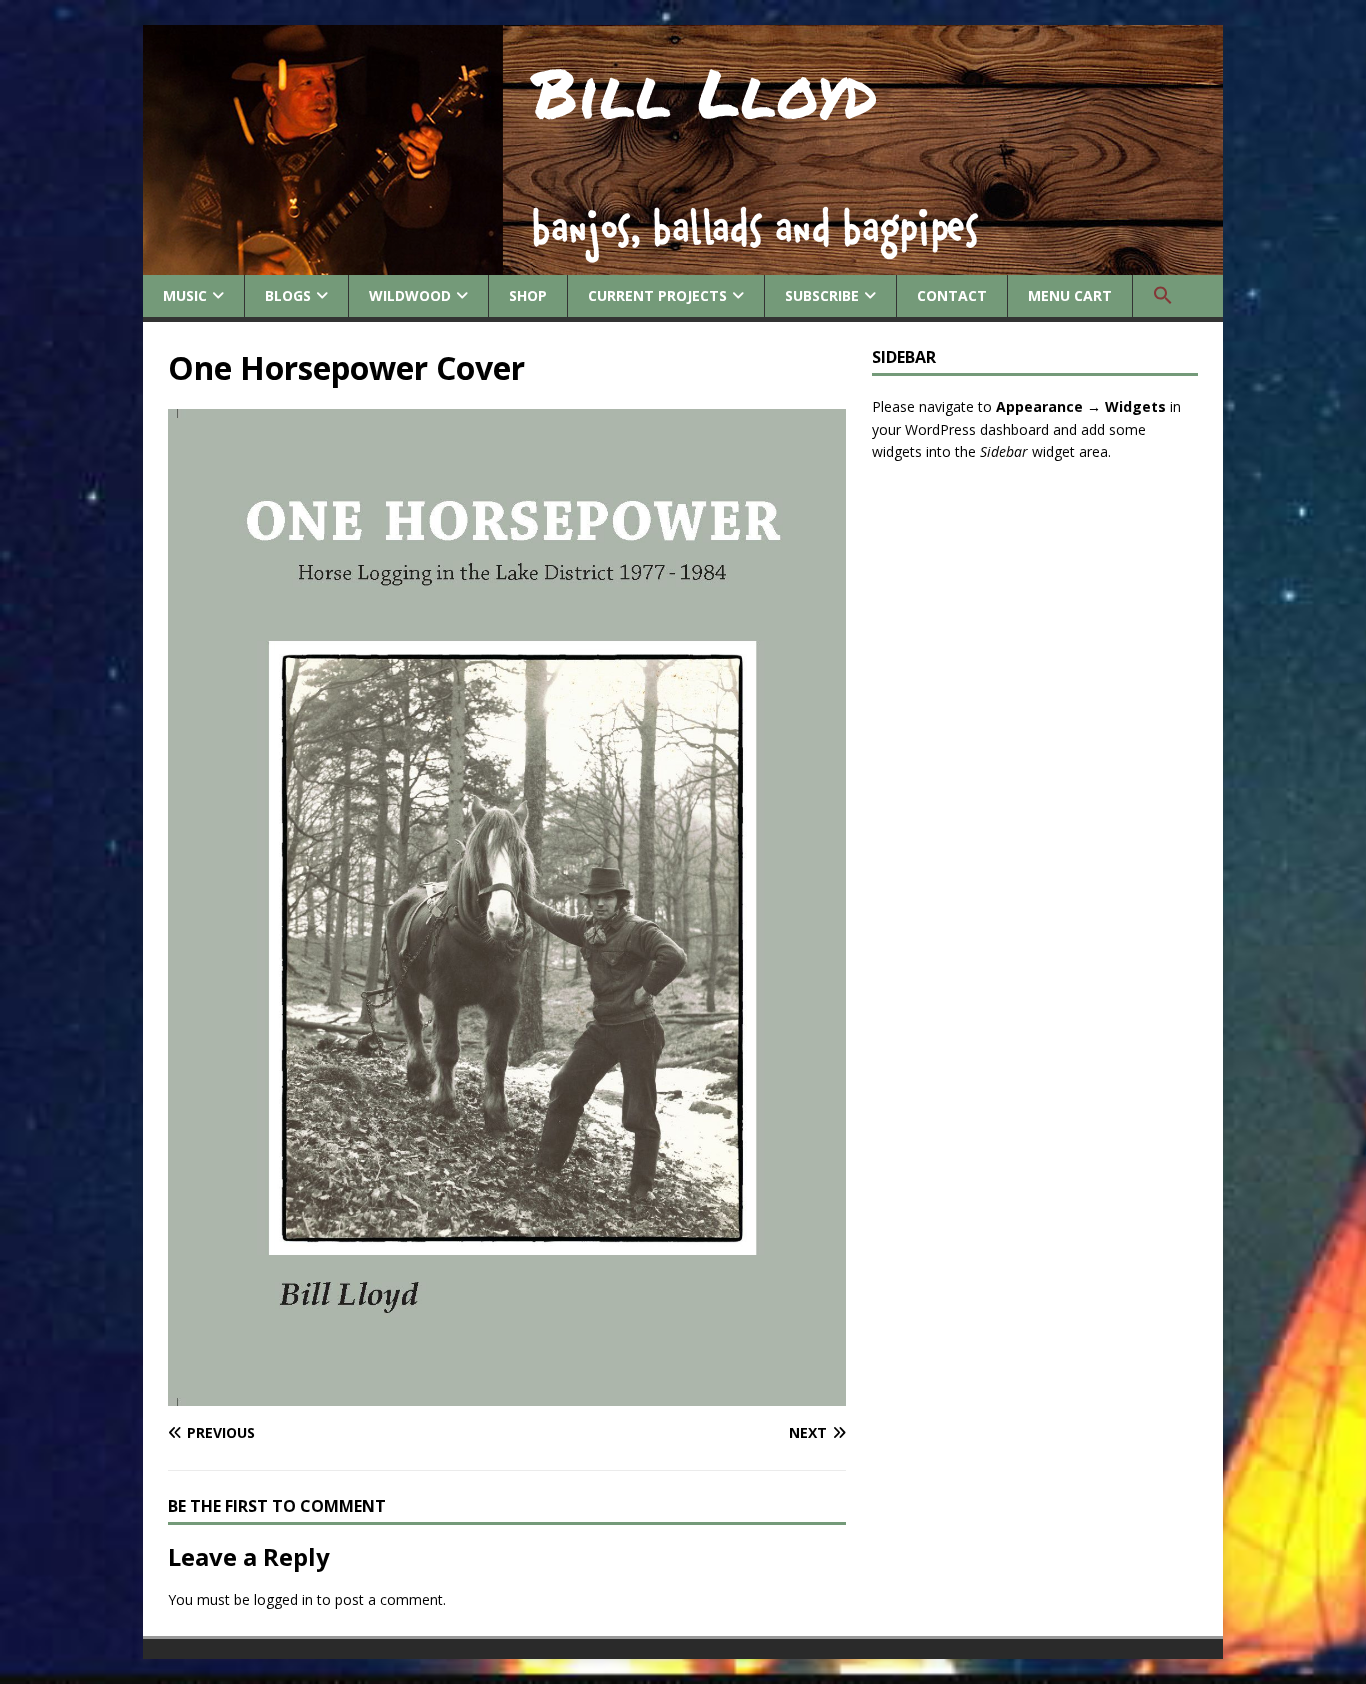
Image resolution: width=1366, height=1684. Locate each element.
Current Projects (657, 295)
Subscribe (822, 295)
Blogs (288, 295)
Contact (952, 295)
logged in (283, 1599)
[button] (1162, 296)
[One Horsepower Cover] (507, 1394)
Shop (528, 295)
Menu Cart (1070, 295)
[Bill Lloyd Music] (683, 263)
